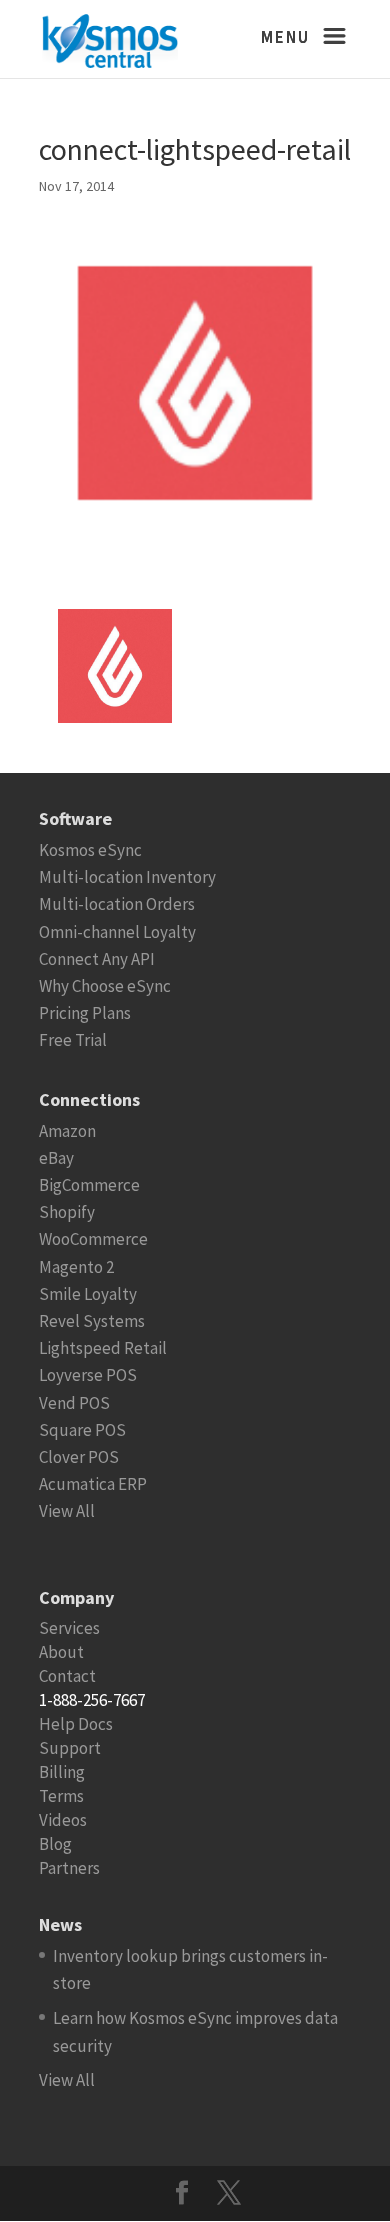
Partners (69, 1868)
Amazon (67, 1131)
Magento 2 (76, 1267)
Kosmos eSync (90, 850)
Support (70, 1748)
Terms (61, 1796)
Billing (62, 1772)
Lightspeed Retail (103, 1348)
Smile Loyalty (88, 1294)
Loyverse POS (88, 1375)
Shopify (67, 1212)
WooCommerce (93, 1239)
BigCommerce (89, 1185)
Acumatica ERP (93, 1484)
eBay (56, 1158)
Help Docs (76, 1724)
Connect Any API (97, 959)
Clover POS (79, 1457)
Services (69, 1628)
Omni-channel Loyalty (117, 932)
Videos (63, 1820)
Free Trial (73, 1040)
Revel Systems (92, 1321)
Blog (55, 1844)
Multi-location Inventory (127, 877)
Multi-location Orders (117, 904)
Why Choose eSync (105, 986)
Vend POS (74, 1403)
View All (67, 1511)
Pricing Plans (85, 1013)
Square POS (82, 1430)
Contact (67, 1676)
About (61, 1652)
